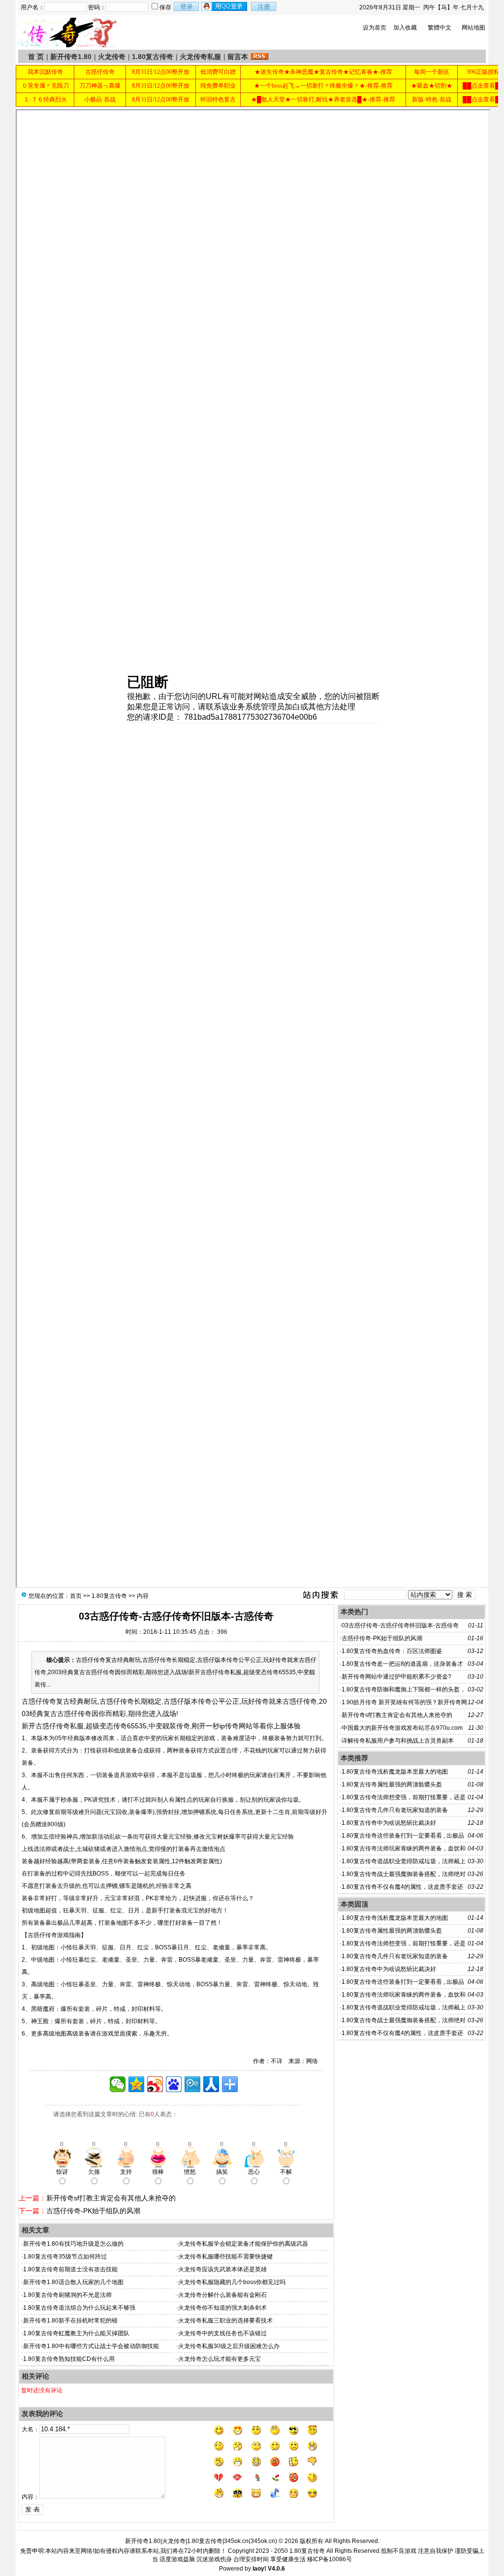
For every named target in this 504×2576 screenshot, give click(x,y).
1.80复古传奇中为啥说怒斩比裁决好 (389, 1823)
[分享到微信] (118, 2084)
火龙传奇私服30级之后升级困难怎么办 (229, 2346)
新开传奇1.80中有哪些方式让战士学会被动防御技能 (91, 2346)
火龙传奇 (112, 57)
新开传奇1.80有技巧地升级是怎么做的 (73, 2244)
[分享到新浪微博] (155, 2084)
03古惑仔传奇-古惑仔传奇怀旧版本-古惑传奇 (400, 1625)
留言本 (238, 57)
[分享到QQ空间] (136, 2084)
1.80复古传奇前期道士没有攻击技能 (70, 2269)
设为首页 (375, 28)
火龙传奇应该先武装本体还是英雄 (222, 2269)
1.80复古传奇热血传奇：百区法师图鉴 (392, 1651)
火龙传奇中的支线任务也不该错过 (222, 2333)
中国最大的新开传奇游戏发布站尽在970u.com (402, 1728)
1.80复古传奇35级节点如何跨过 (65, 2257)
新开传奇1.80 (71, 57)
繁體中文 (440, 28)
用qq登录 (225, 6)
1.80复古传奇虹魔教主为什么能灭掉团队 (76, 2333)
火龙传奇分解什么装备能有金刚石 (222, 2295)
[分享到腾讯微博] (192, 2084)
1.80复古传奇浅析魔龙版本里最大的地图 (395, 1772)
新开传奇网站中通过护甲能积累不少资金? (396, 1677)
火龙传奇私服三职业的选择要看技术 (225, 2321)
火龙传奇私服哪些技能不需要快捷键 (225, 2257)
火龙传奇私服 (200, 57)
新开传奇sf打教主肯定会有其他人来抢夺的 (111, 2198)
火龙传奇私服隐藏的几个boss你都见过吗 (232, 2282)
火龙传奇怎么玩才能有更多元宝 (220, 2359)
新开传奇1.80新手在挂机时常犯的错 (70, 2321)
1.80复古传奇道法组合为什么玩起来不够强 (79, 2308)
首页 (76, 1596)
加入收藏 (405, 28)
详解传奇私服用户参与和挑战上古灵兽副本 (398, 1741)
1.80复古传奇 (153, 57)
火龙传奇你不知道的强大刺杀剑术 (222, 2308)
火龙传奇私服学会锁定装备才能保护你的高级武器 (243, 2244)
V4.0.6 (276, 2569)
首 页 (36, 57)
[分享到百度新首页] (174, 2084)
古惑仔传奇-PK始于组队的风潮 (93, 2211)
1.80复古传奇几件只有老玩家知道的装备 (395, 1810)
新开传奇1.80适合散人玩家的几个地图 (73, 2282)
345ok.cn (263, 2541)
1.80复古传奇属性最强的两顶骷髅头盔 (392, 1784)
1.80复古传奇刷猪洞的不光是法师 (67, 2295)
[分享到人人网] (211, 2084)
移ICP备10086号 (330, 2559)
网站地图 (473, 28)
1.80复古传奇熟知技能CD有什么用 (69, 2359)
